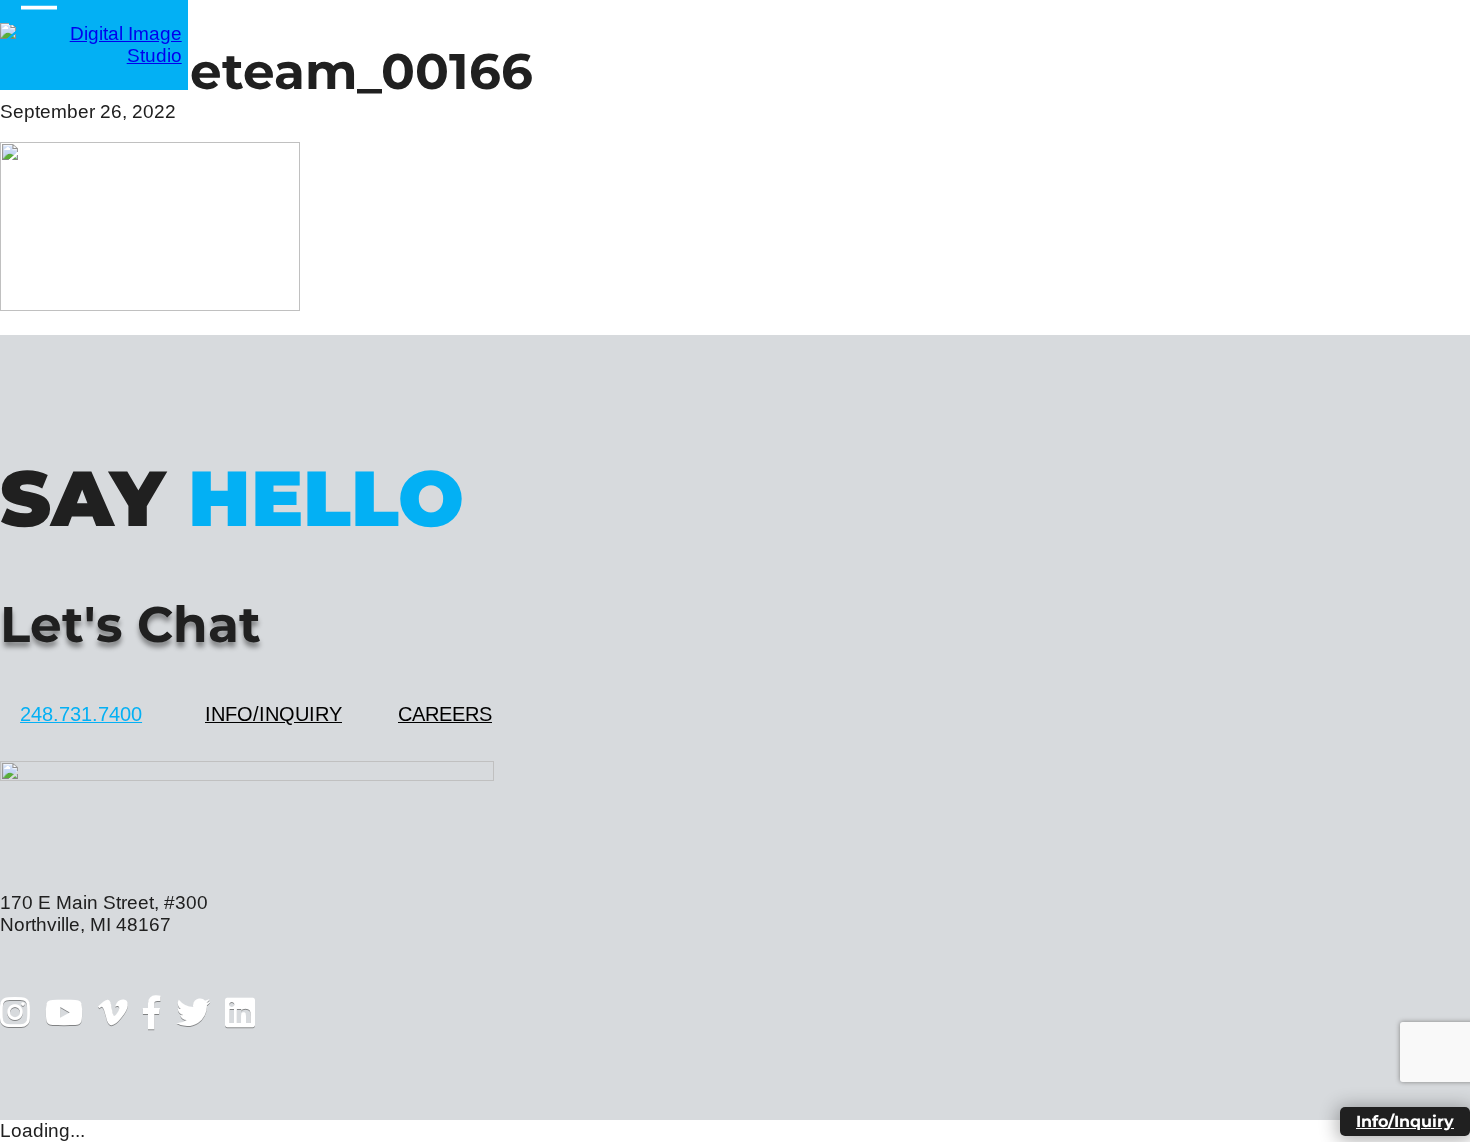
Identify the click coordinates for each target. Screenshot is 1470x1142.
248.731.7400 (81, 714)
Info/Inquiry (273, 714)
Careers (445, 714)
